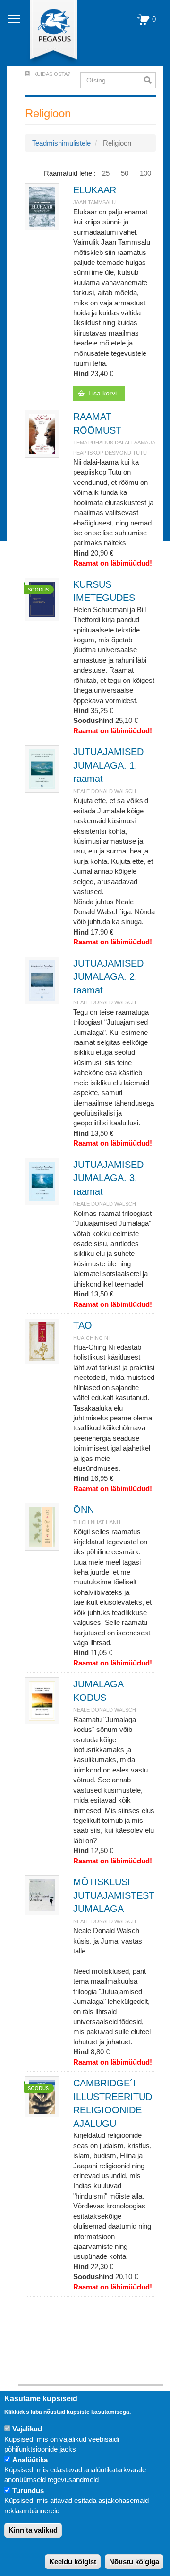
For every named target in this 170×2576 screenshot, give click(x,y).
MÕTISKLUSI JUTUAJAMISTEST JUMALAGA (114, 1895)
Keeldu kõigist (73, 2562)
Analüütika (30, 2460)
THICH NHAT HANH (97, 1522)
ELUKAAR (95, 190)
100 (145, 173)
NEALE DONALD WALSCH (105, 791)
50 (125, 173)
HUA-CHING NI (91, 1338)
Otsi (150, 80)
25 (106, 173)
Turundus (28, 2490)
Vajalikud (27, 2429)
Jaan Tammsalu (94, 202)
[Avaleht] (48, 33)
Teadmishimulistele (61, 143)
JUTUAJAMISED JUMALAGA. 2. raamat (108, 977)
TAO (83, 1325)
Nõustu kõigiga (134, 2562)
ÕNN (84, 1510)
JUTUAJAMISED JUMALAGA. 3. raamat (108, 1178)
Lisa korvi (102, 393)
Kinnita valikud (33, 2530)
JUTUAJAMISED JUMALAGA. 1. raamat (108, 765)
